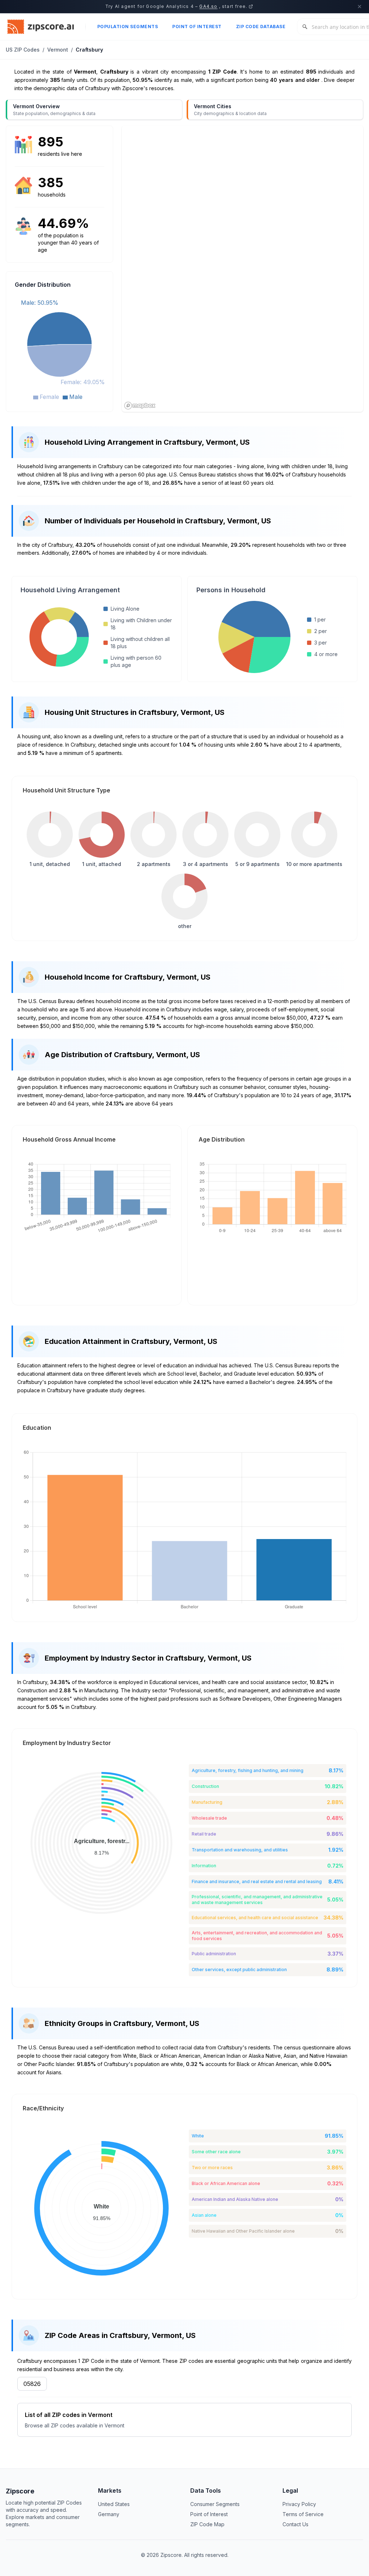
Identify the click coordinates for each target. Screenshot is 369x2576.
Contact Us (295, 2524)
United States (114, 2504)
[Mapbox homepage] (140, 406)
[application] (59, 349)
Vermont (58, 50)
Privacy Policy (299, 2504)
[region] (243, 269)
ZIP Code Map (207, 2524)
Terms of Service (303, 2514)
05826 (32, 2384)
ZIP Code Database (261, 27)
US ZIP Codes (23, 50)
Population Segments (128, 27)
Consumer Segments (215, 2504)
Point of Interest (197, 27)
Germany (109, 2514)
